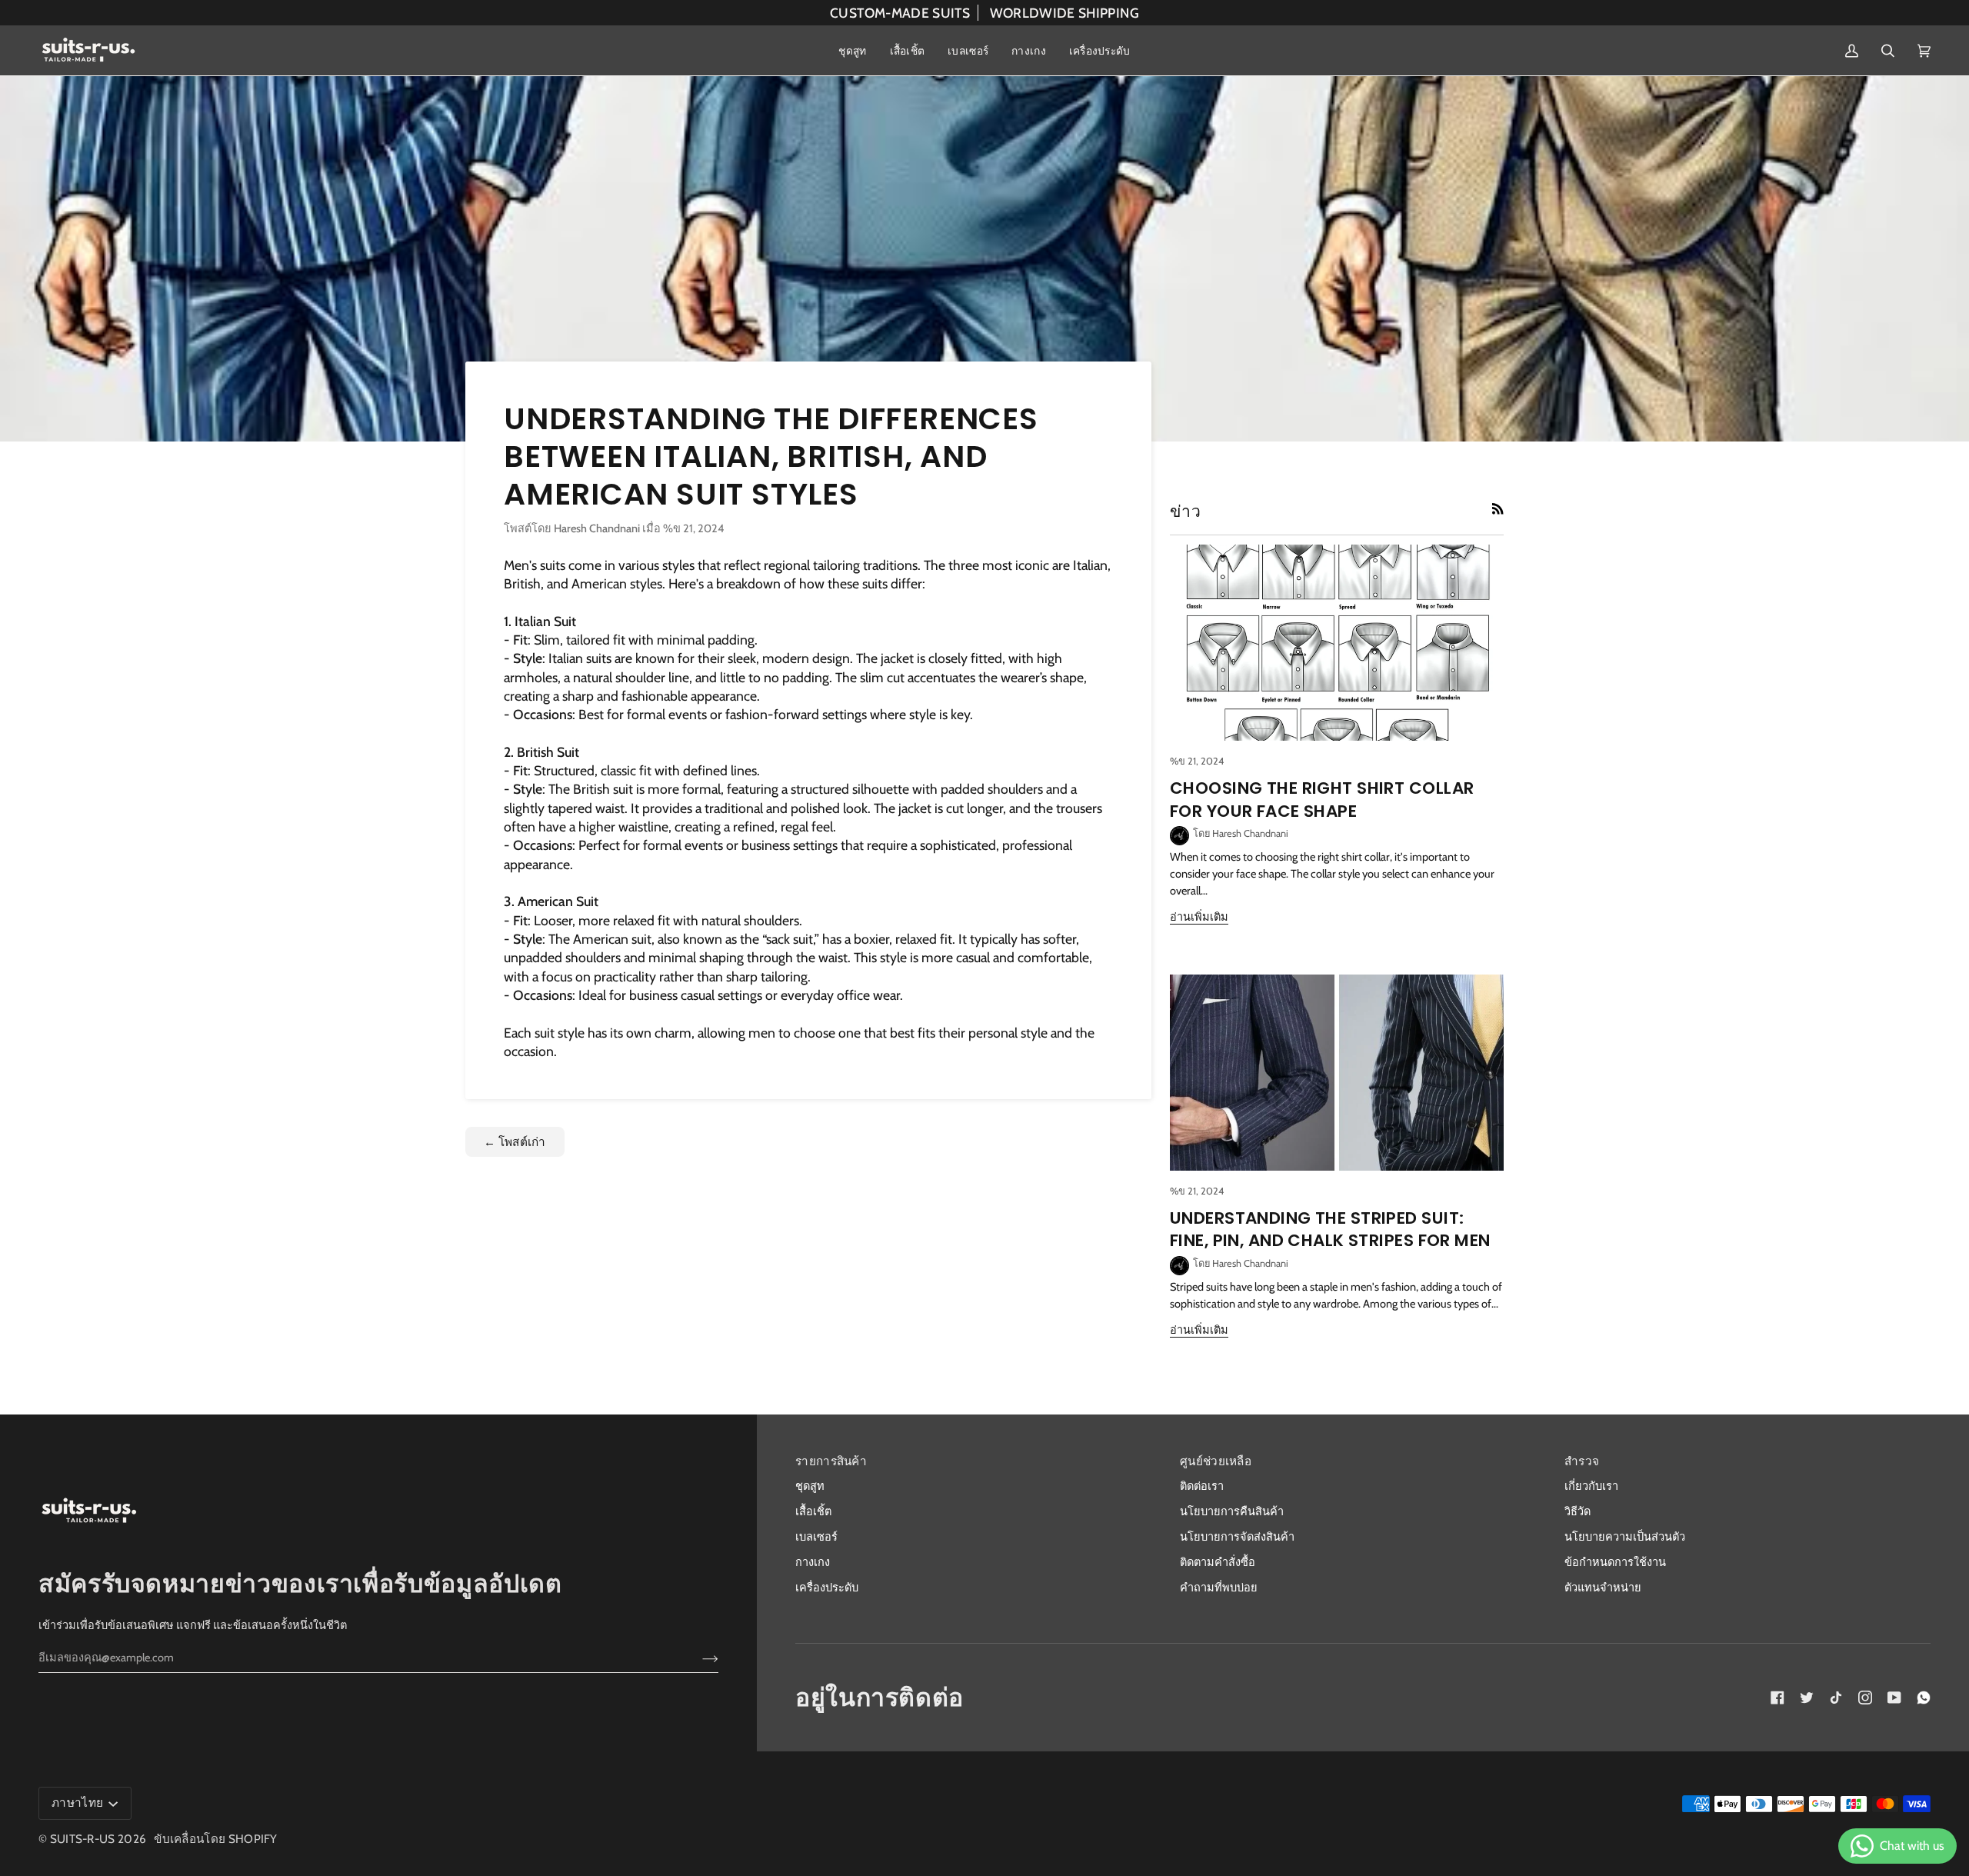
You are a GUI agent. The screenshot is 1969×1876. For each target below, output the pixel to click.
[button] (852, 50)
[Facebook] (1777, 1698)
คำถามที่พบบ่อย (1219, 1588)
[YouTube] (1894, 1698)
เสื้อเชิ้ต (813, 1511)
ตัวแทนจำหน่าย (1603, 1588)
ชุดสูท (810, 1486)
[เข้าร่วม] (698, 1658)
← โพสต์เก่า (515, 1142)
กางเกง (813, 1562)
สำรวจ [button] (1582, 1461)
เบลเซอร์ (816, 1537)
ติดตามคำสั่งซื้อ (1218, 1562)
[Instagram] (1865, 1698)
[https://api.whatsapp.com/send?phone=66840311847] (1924, 1698)
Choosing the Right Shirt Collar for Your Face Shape (1322, 800)
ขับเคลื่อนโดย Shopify (216, 1839)
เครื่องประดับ (827, 1588)
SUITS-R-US (83, 1839)
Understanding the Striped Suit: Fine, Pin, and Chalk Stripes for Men (1330, 1230)
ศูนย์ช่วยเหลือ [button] (1216, 1461)
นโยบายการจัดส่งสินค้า (1237, 1537)
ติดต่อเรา (1202, 1486)
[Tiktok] (1836, 1698)
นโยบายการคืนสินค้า (1232, 1511)
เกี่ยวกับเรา (1591, 1486)
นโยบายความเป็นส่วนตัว (1625, 1537)
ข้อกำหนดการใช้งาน (1615, 1562)
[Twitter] (1807, 1698)
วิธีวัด (1578, 1511)
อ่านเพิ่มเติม (1199, 917)
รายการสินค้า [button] (831, 1461)
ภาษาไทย (78, 1803)
